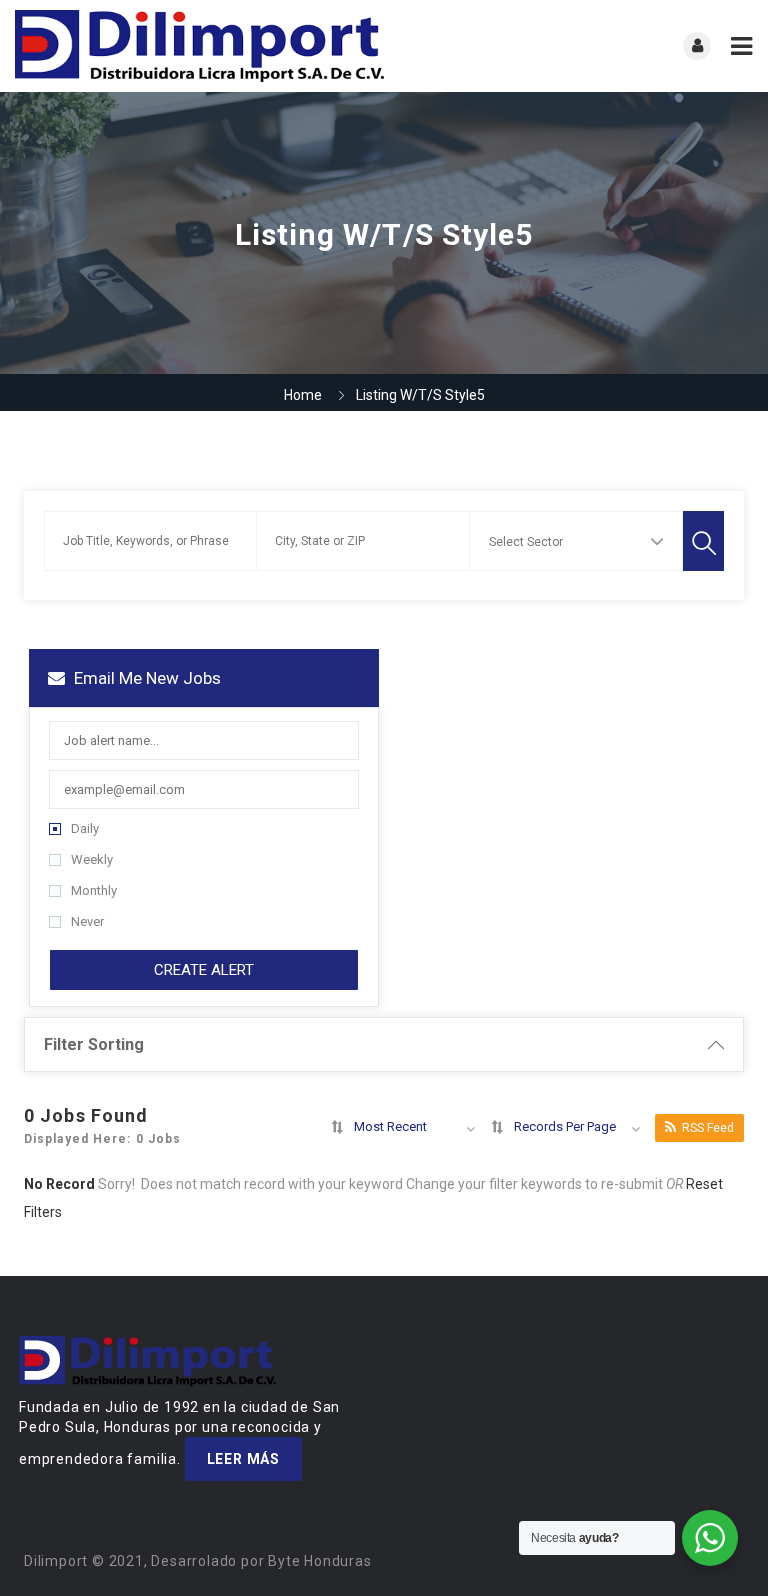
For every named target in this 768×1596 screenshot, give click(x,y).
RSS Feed (708, 1128)
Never (87, 921)
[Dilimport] (199, 46)
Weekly (92, 859)
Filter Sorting (94, 1044)
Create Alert (204, 970)
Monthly (94, 890)
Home (303, 395)
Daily (85, 828)
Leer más (243, 1459)
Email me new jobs (145, 678)
